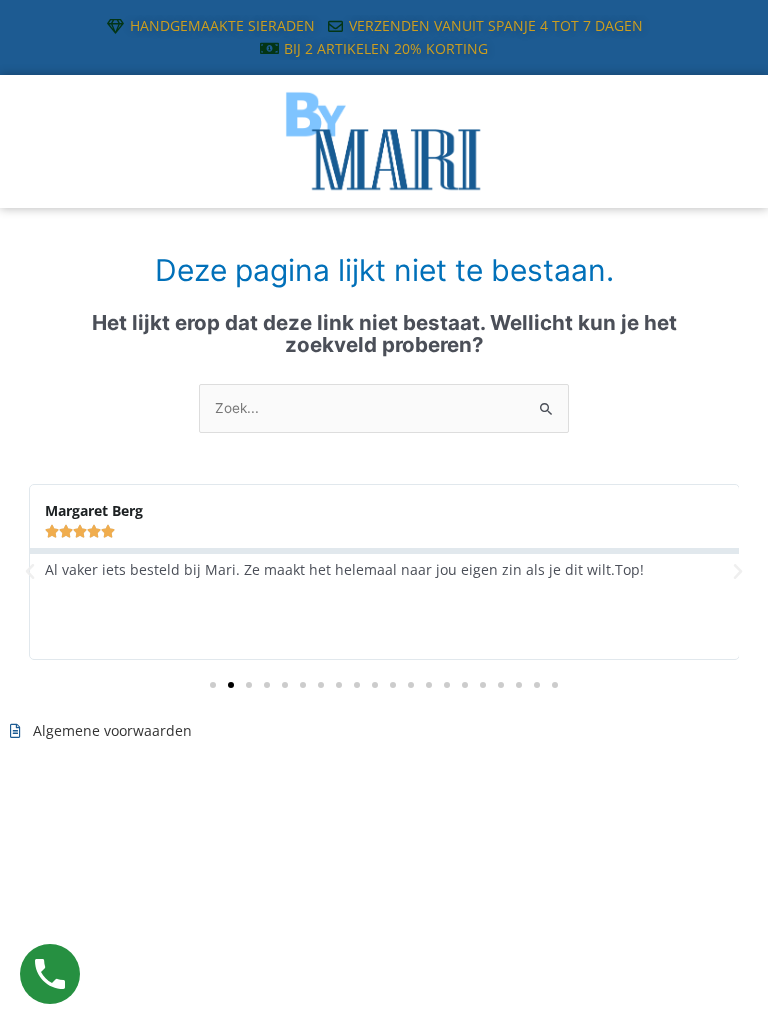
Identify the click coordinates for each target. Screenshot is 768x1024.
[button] (30, 572)
